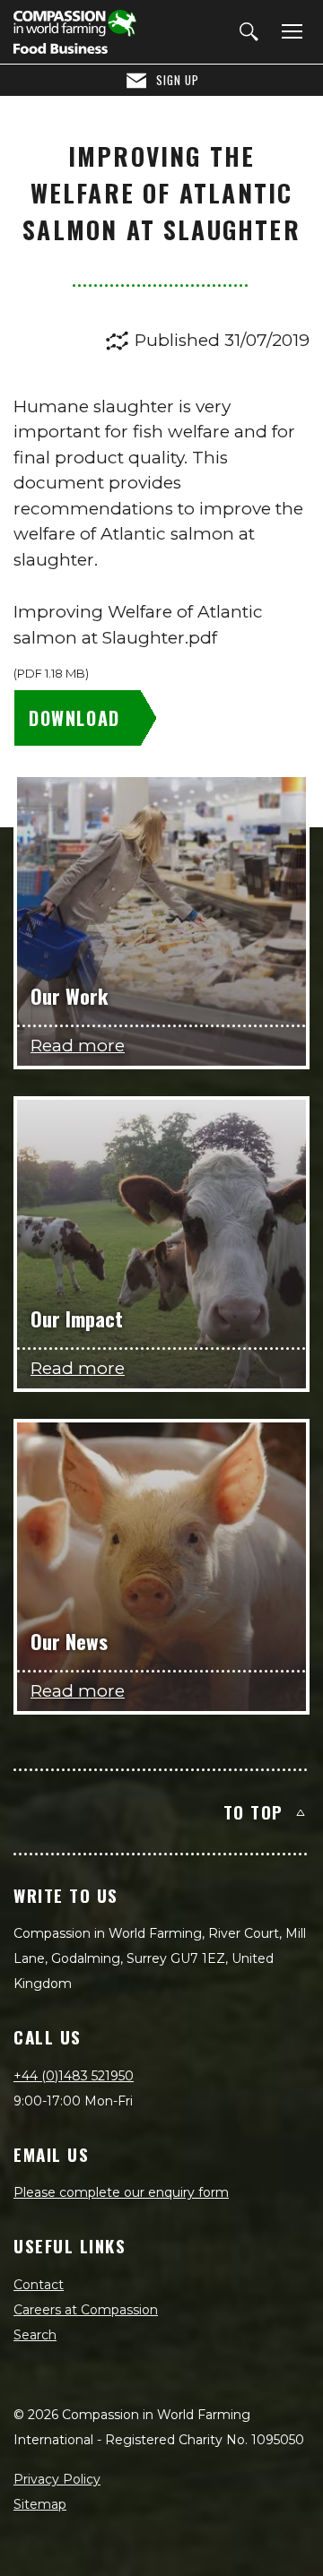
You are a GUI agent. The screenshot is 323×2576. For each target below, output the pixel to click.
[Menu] (289, 32)
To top (253, 1811)
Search (35, 2335)
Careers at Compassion (86, 2310)
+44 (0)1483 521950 (74, 2076)
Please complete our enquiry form (121, 2192)
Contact (39, 2285)
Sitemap (40, 2504)
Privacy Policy (57, 2479)
